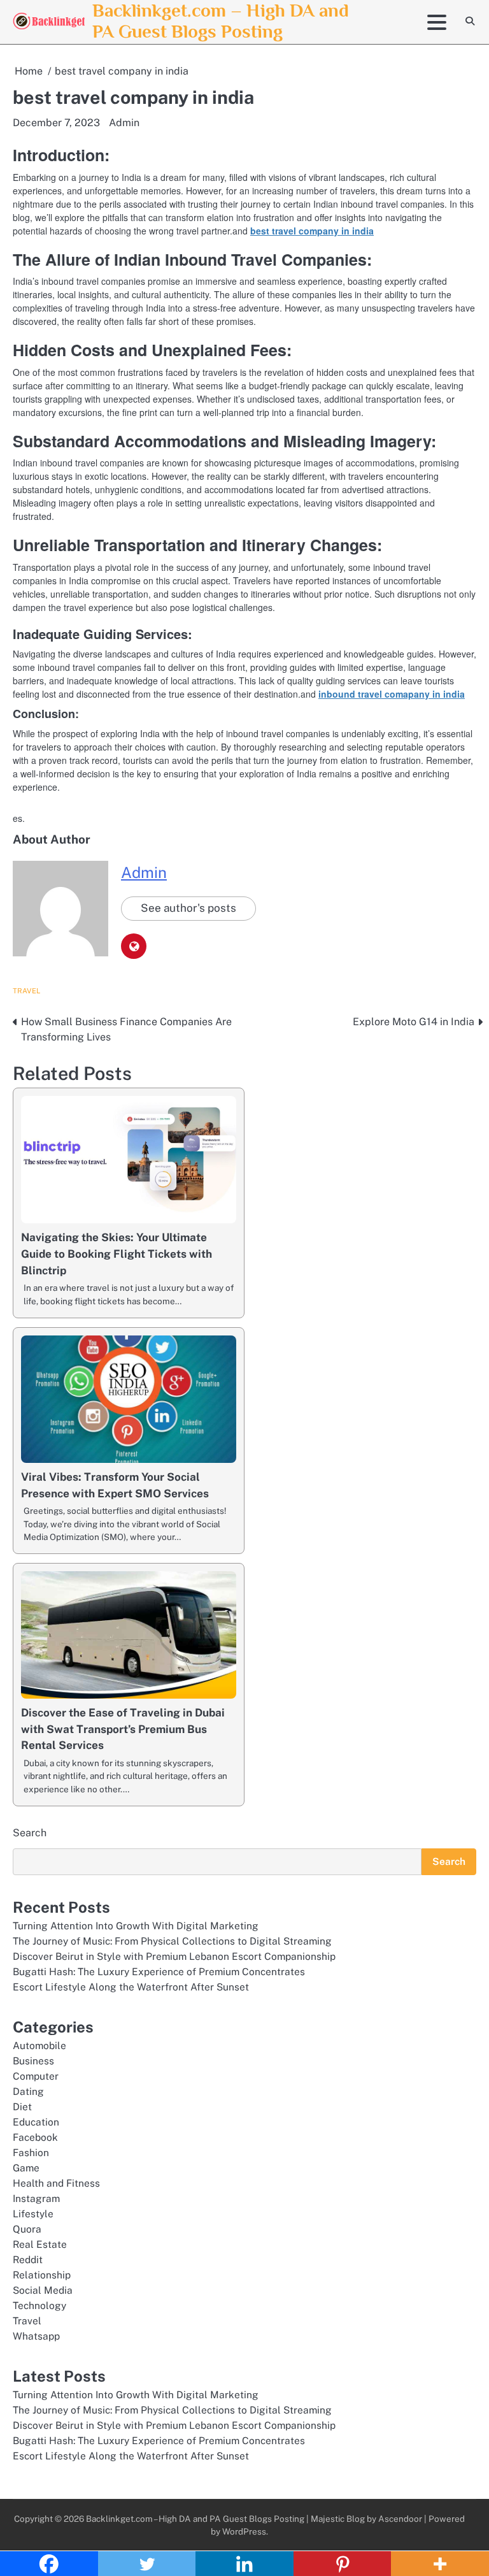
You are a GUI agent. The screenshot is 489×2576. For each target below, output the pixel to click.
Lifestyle (33, 2213)
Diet (22, 2106)
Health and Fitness (56, 2183)
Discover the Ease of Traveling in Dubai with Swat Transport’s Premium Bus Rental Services (123, 1729)
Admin (124, 123)
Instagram (36, 2198)
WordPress (244, 2531)
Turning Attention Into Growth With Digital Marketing (136, 1925)
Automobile (39, 2045)
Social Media (43, 2290)
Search (30, 1833)
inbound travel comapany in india (392, 694)
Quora (27, 2229)
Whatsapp (36, 2336)
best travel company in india (312, 231)
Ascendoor (400, 2519)
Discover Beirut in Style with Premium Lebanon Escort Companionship (174, 1956)
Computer (36, 2076)
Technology (39, 2305)
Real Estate (40, 2244)
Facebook (35, 2137)
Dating (28, 2091)
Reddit (28, 2259)
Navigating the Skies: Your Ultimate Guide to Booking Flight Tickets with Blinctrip (117, 1254)
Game (26, 2168)
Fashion (31, 2152)
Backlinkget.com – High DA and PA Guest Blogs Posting (221, 21)
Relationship (42, 2275)
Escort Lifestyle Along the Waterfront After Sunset (131, 1987)
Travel (26, 991)
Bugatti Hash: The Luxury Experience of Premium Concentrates (159, 1971)
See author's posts (188, 908)
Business (33, 2061)
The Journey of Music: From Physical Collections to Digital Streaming (172, 1941)
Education (36, 2122)
